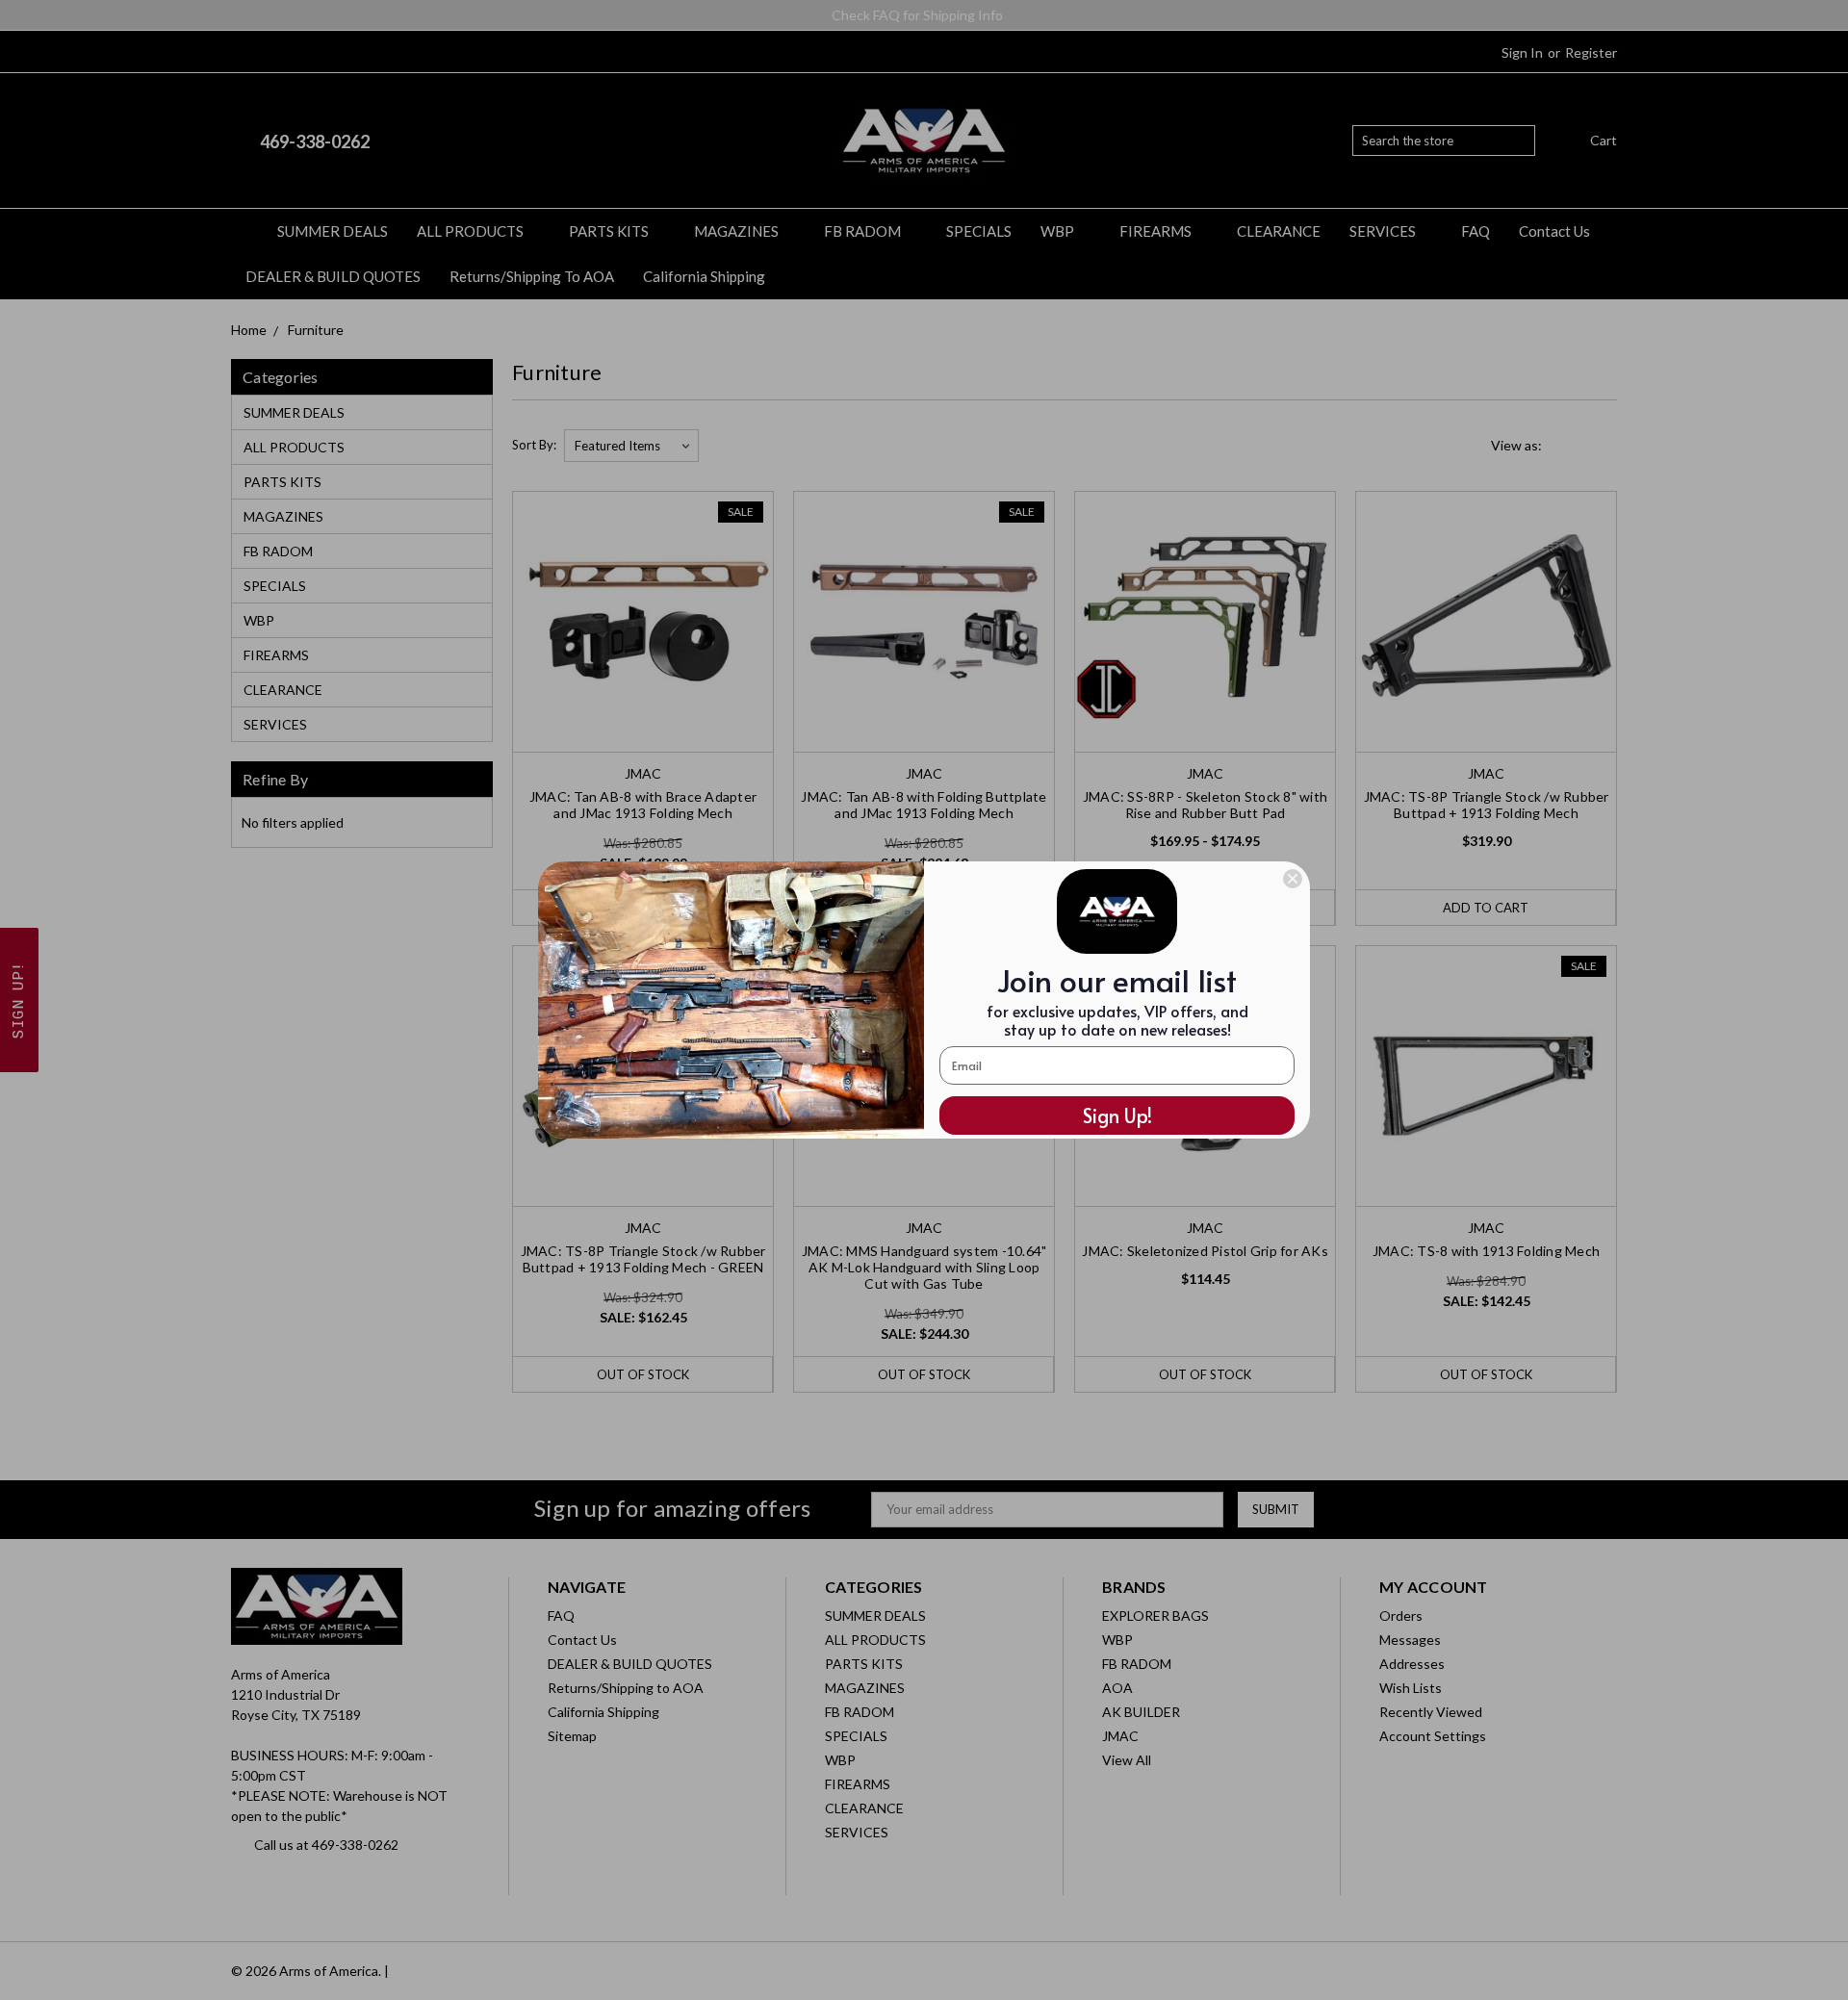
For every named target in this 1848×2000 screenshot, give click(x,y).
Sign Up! (1117, 1115)
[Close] (1293, 879)
